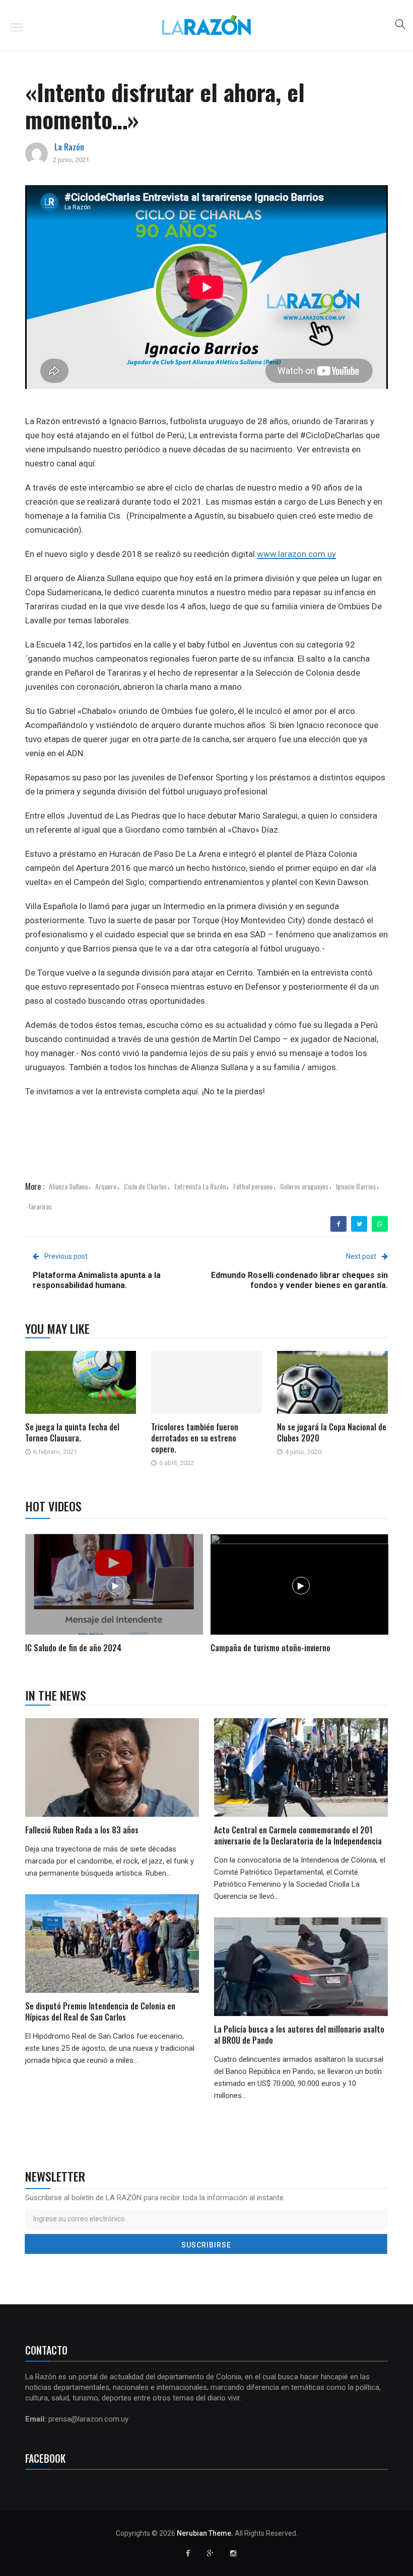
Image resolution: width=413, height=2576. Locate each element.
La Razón (69, 147)
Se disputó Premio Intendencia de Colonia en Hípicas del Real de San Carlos (100, 2011)
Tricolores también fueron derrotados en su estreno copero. (195, 1438)
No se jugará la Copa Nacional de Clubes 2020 (332, 1432)
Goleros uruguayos (304, 1186)
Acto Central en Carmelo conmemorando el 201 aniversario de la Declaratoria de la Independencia (299, 1835)
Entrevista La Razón (200, 1186)
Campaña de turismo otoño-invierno (270, 1648)
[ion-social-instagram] (233, 2553)
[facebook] (339, 1224)
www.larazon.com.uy (296, 554)
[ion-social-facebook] (188, 2553)
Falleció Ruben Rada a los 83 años (82, 1830)
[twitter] (359, 1224)
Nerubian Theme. (205, 2533)
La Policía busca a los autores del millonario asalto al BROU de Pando (299, 2035)
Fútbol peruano (253, 1186)
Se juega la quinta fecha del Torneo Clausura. (72, 1432)
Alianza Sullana (68, 1186)
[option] (114, 1595)
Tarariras (40, 1206)
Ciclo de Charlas (145, 1186)
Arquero (106, 1186)
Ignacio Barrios (356, 1186)
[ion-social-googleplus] (211, 2553)
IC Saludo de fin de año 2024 (73, 1648)
